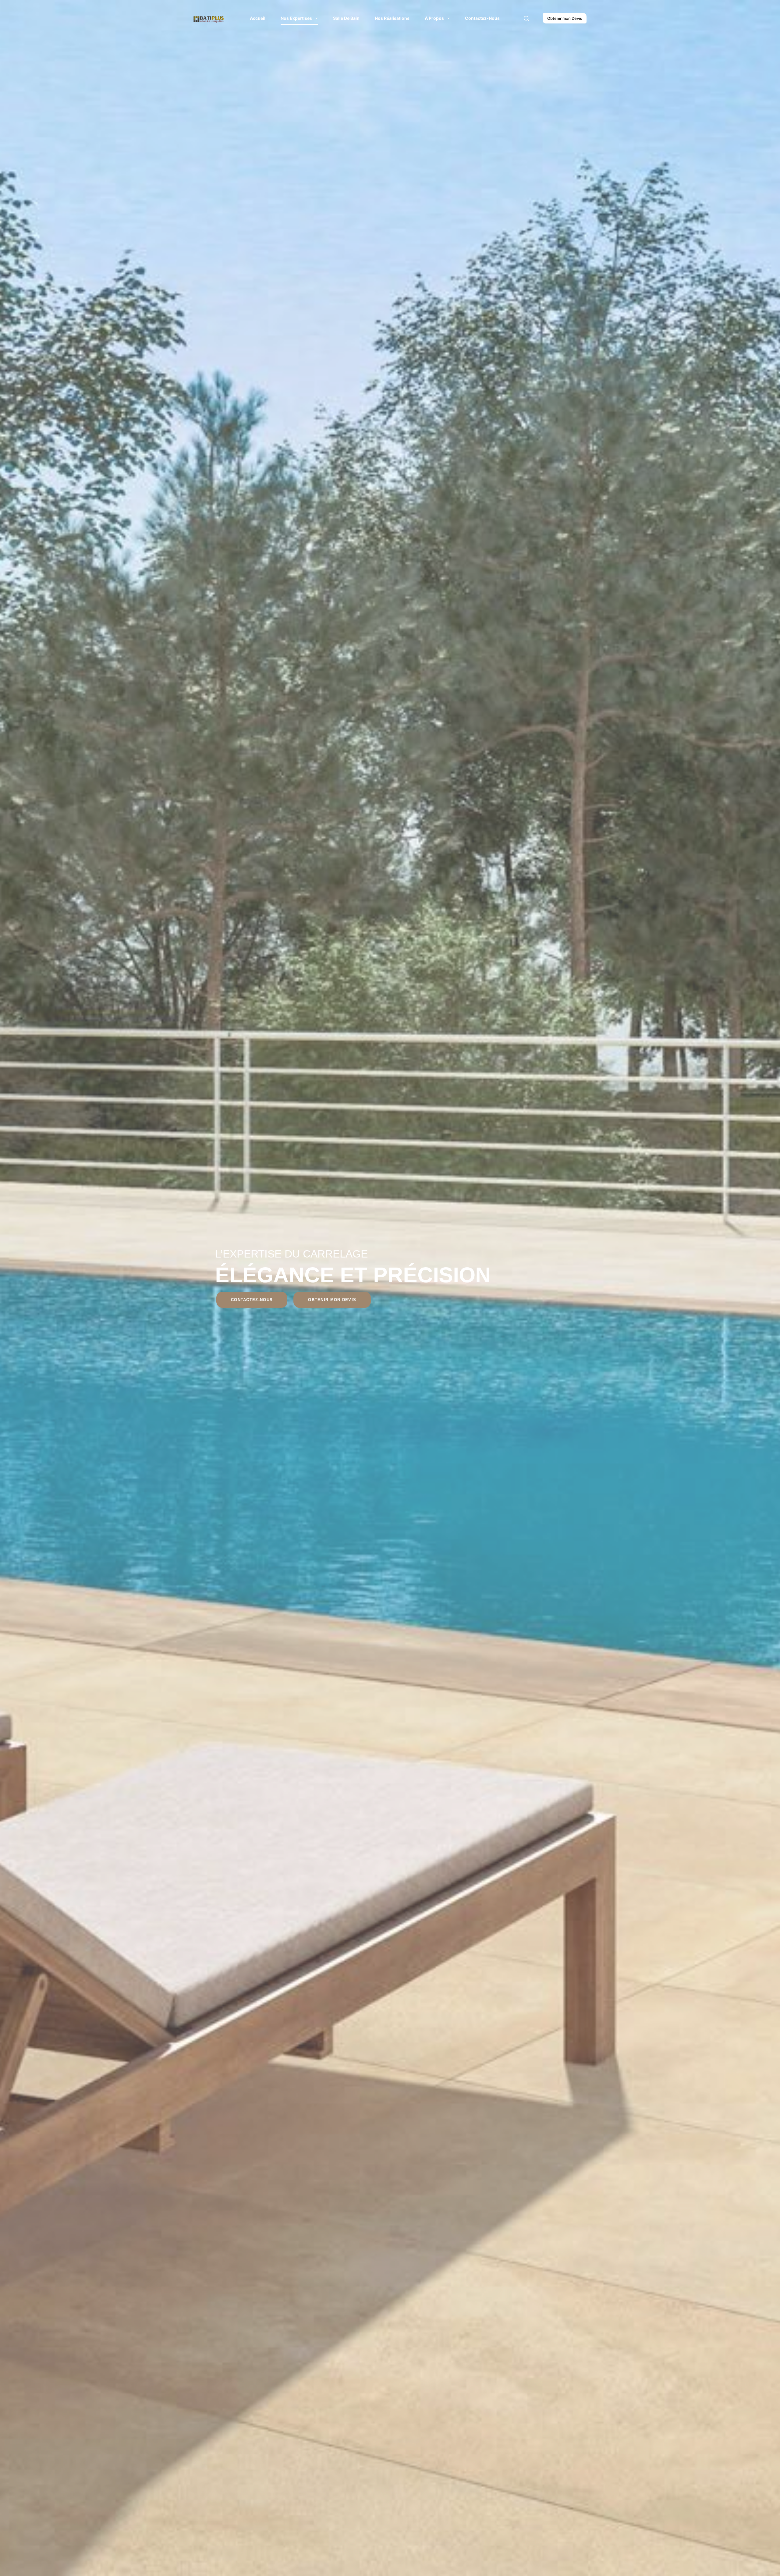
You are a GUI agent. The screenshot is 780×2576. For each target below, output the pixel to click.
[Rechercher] (526, 18)
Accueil (258, 18)
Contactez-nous (482, 18)
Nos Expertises (296, 18)
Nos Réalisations (392, 18)
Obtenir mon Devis (565, 18)
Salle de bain (346, 18)
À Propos (434, 18)
